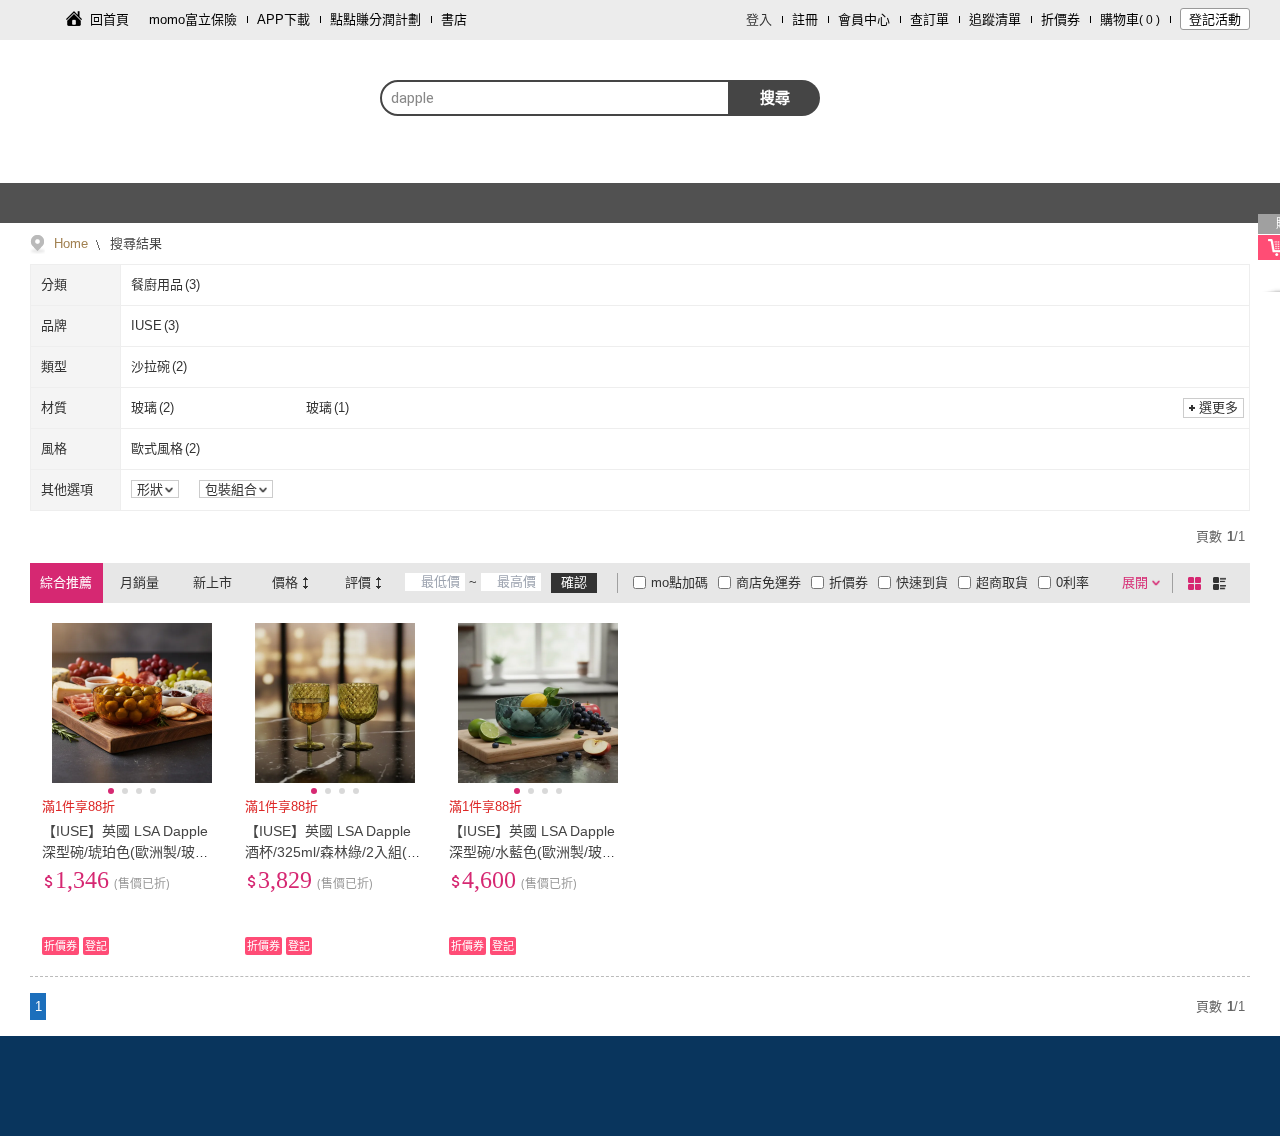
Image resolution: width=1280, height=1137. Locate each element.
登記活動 (1215, 19)
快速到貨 (922, 582)
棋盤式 (1198, 583)
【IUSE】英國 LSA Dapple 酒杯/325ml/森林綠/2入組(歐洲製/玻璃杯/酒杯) (333, 852)
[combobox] (555, 98)
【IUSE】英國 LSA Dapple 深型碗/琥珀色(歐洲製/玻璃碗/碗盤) (125, 852)
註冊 (805, 19)
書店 (454, 19)
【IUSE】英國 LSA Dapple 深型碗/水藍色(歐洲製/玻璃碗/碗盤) (532, 852)
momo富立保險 (193, 19)
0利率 (1072, 582)
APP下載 (283, 19)
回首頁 (109, 19)
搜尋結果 (134, 243)
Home (71, 243)
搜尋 (775, 97)
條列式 (1223, 583)
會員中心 (864, 19)
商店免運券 (768, 582)
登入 (759, 19)
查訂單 (929, 19)
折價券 (1060, 19)
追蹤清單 (995, 19)
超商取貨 (1002, 582)
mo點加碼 (679, 582)
